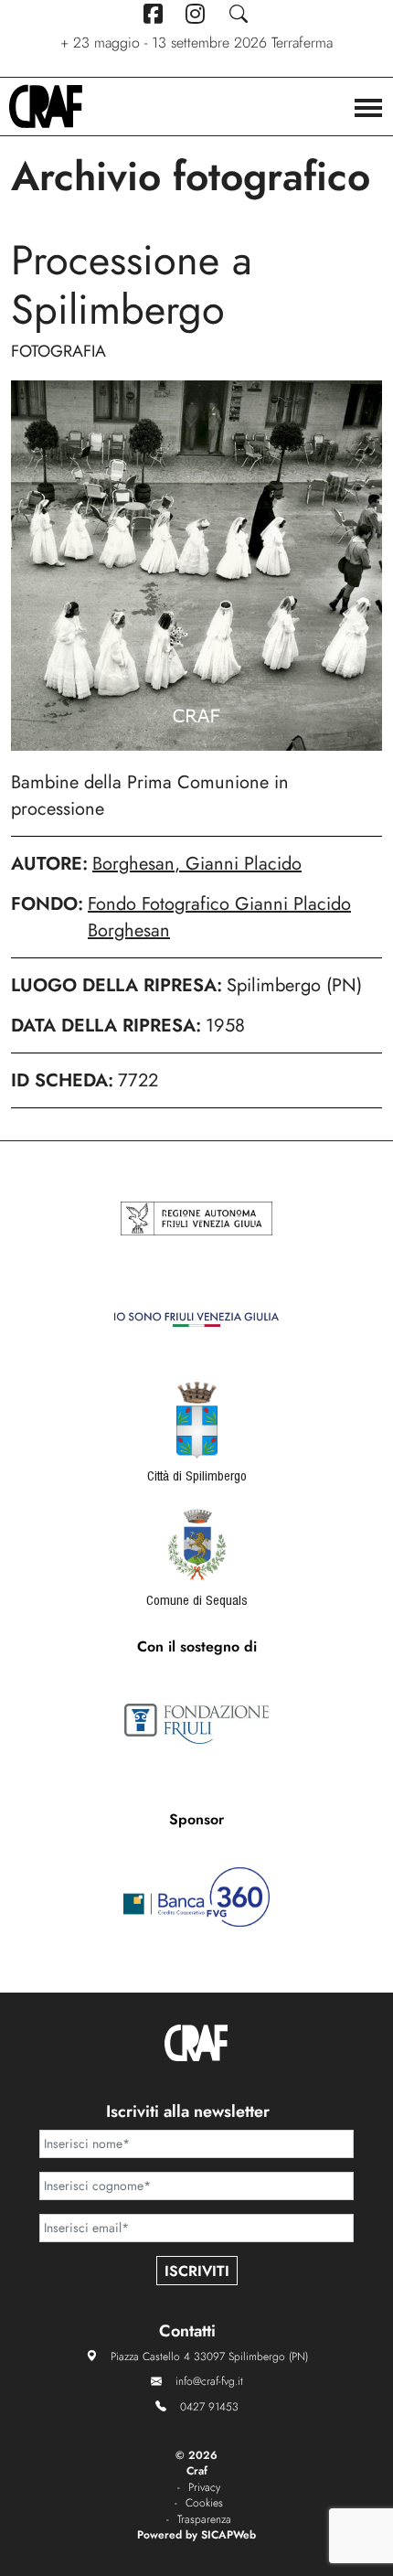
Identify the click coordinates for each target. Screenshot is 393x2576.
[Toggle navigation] (368, 110)
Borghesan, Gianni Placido (197, 864)
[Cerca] (239, 14)
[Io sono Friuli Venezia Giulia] (196, 1320)
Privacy (204, 2488)
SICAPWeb (228, 2535)
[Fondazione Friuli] (196, 1724)
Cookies (204, 2503)
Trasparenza (204, 2520)
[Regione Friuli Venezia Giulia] (196, 1219)
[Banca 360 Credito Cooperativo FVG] (196, 1897)
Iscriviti (197, 2271)
